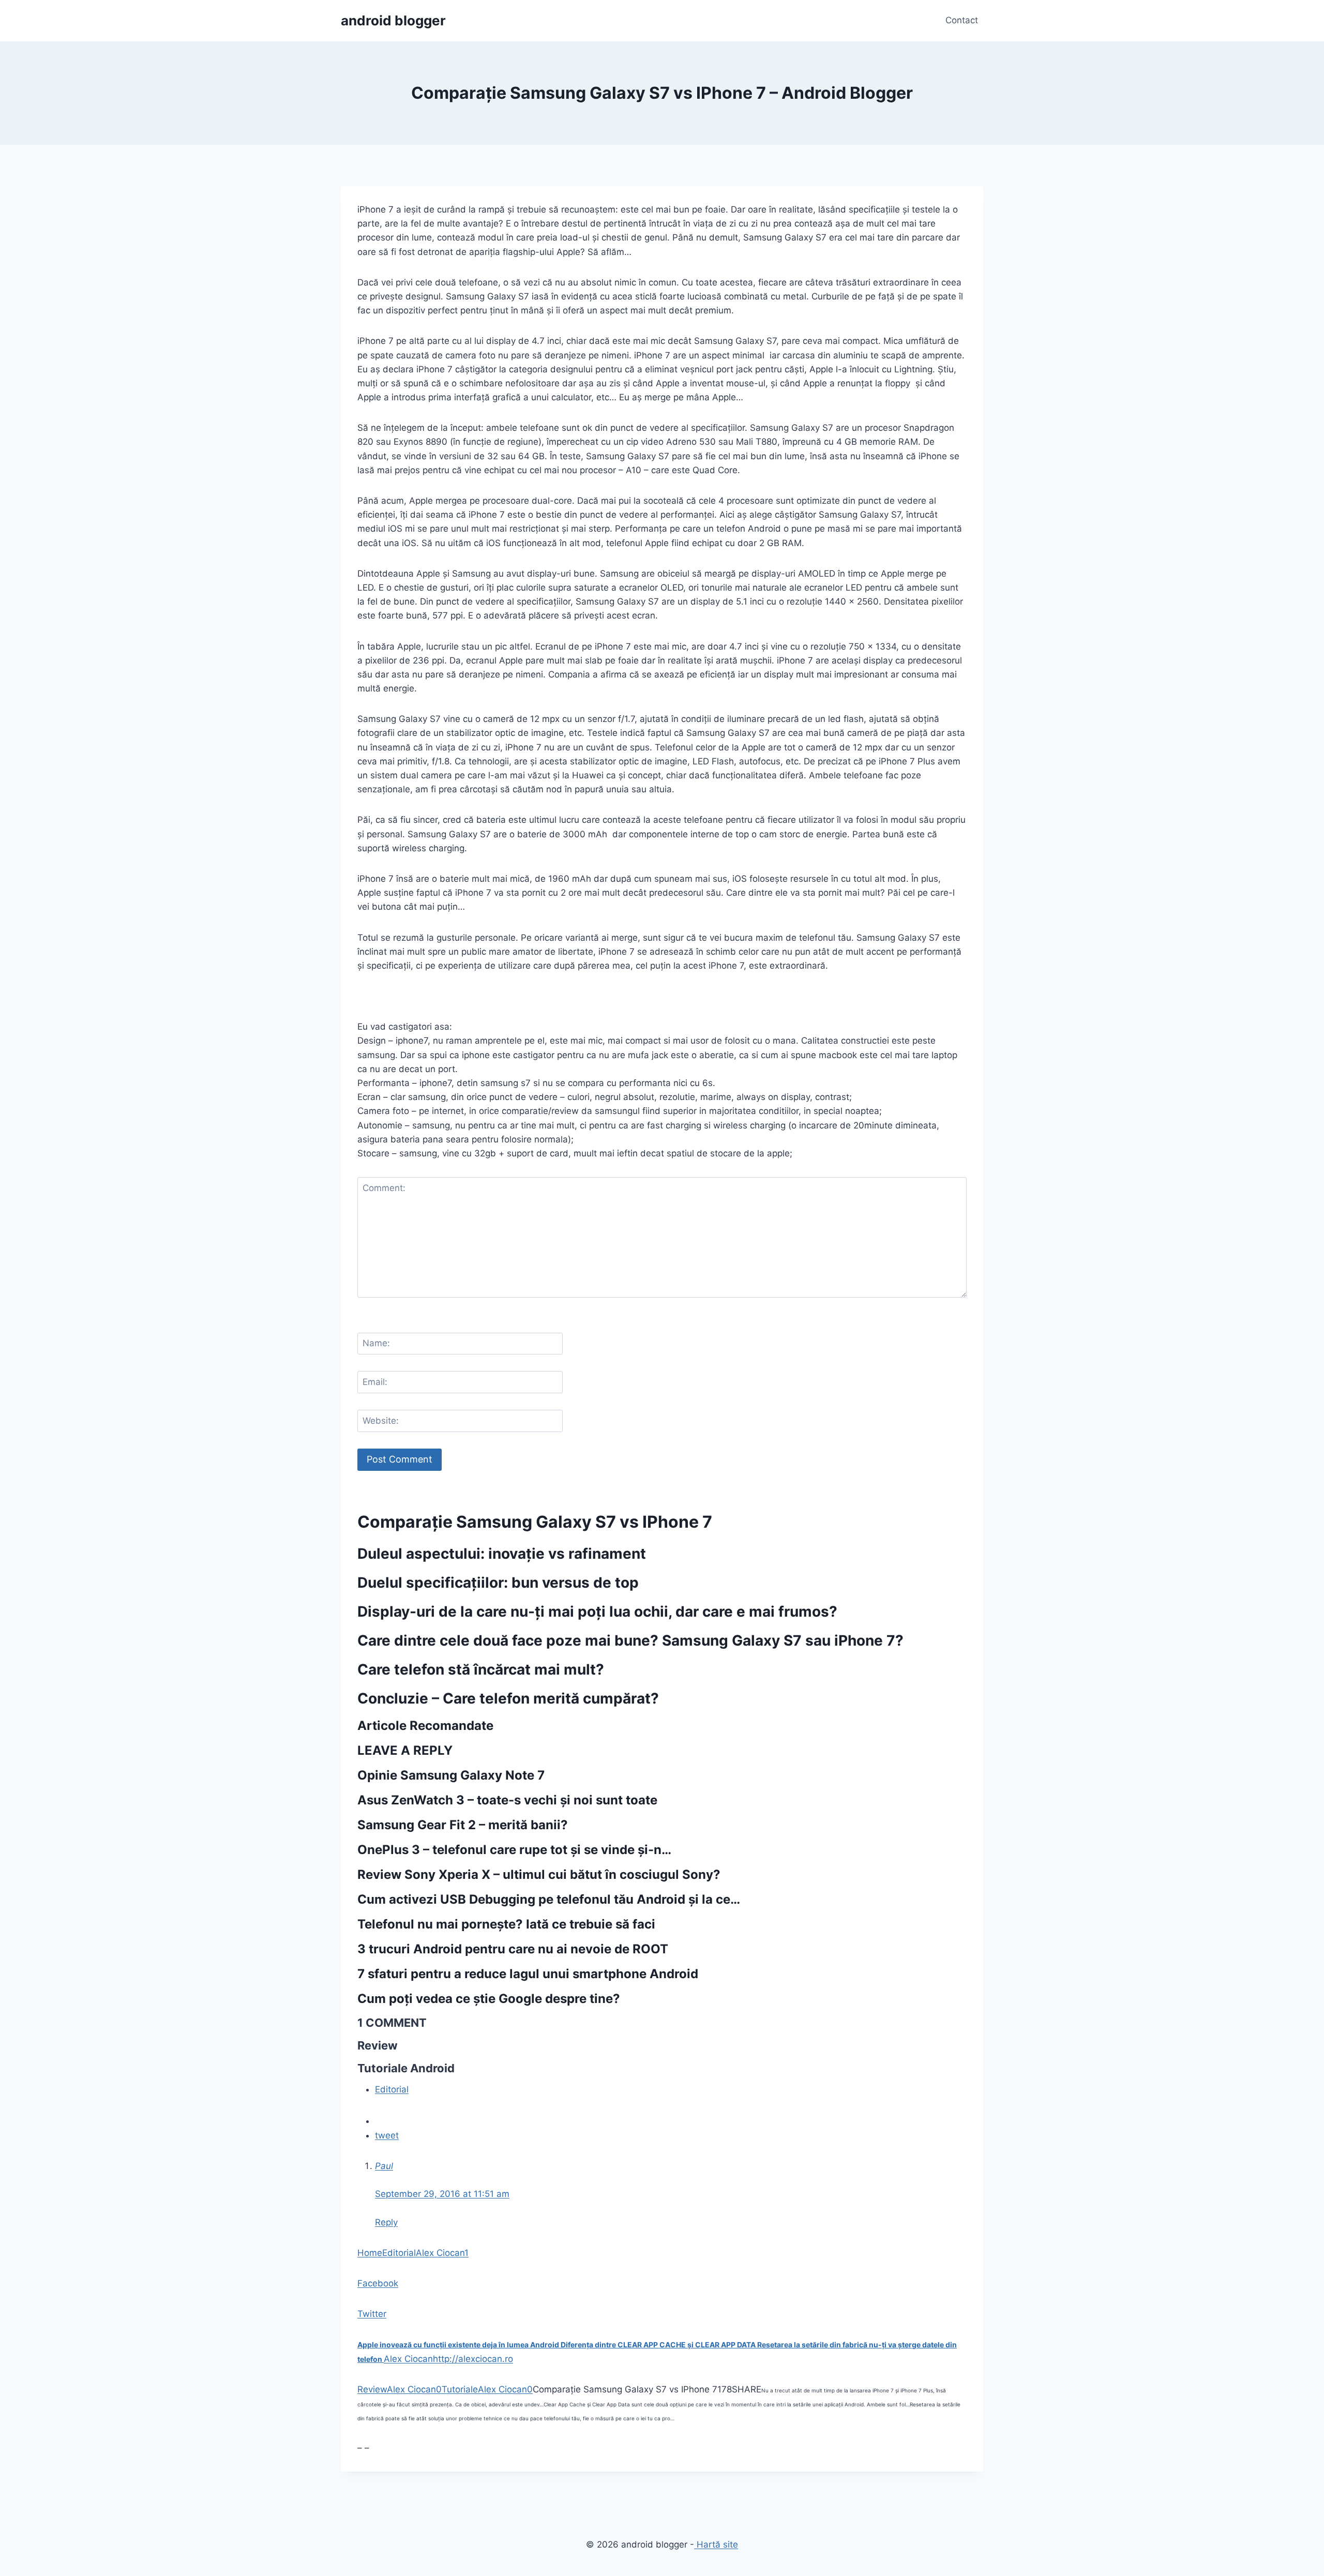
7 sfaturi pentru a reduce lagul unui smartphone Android (528, 1974)
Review (372, 2389)
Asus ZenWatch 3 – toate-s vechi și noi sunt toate (507, 1800)
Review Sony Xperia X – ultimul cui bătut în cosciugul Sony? (539, 1874)
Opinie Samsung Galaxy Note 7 (451, 1775)
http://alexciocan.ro (473, 2359)
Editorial (392, 2089)
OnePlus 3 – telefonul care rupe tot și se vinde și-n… (514, 1850)
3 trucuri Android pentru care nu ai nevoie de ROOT (513, 1949)
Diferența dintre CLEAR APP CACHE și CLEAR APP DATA (659, 2345)
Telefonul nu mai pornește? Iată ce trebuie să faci (506, 1924)
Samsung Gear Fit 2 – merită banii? (463, 1825)
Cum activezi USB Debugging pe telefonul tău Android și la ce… (549, 1899)
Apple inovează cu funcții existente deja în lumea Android (459, 2345)
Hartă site (716, 2544)
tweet (387, 2135)
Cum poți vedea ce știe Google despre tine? (489, 1999)
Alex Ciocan (440, 2253)
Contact (962, 20)
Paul (384, 2166)
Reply (386, 2222)
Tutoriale (460, 2389)
